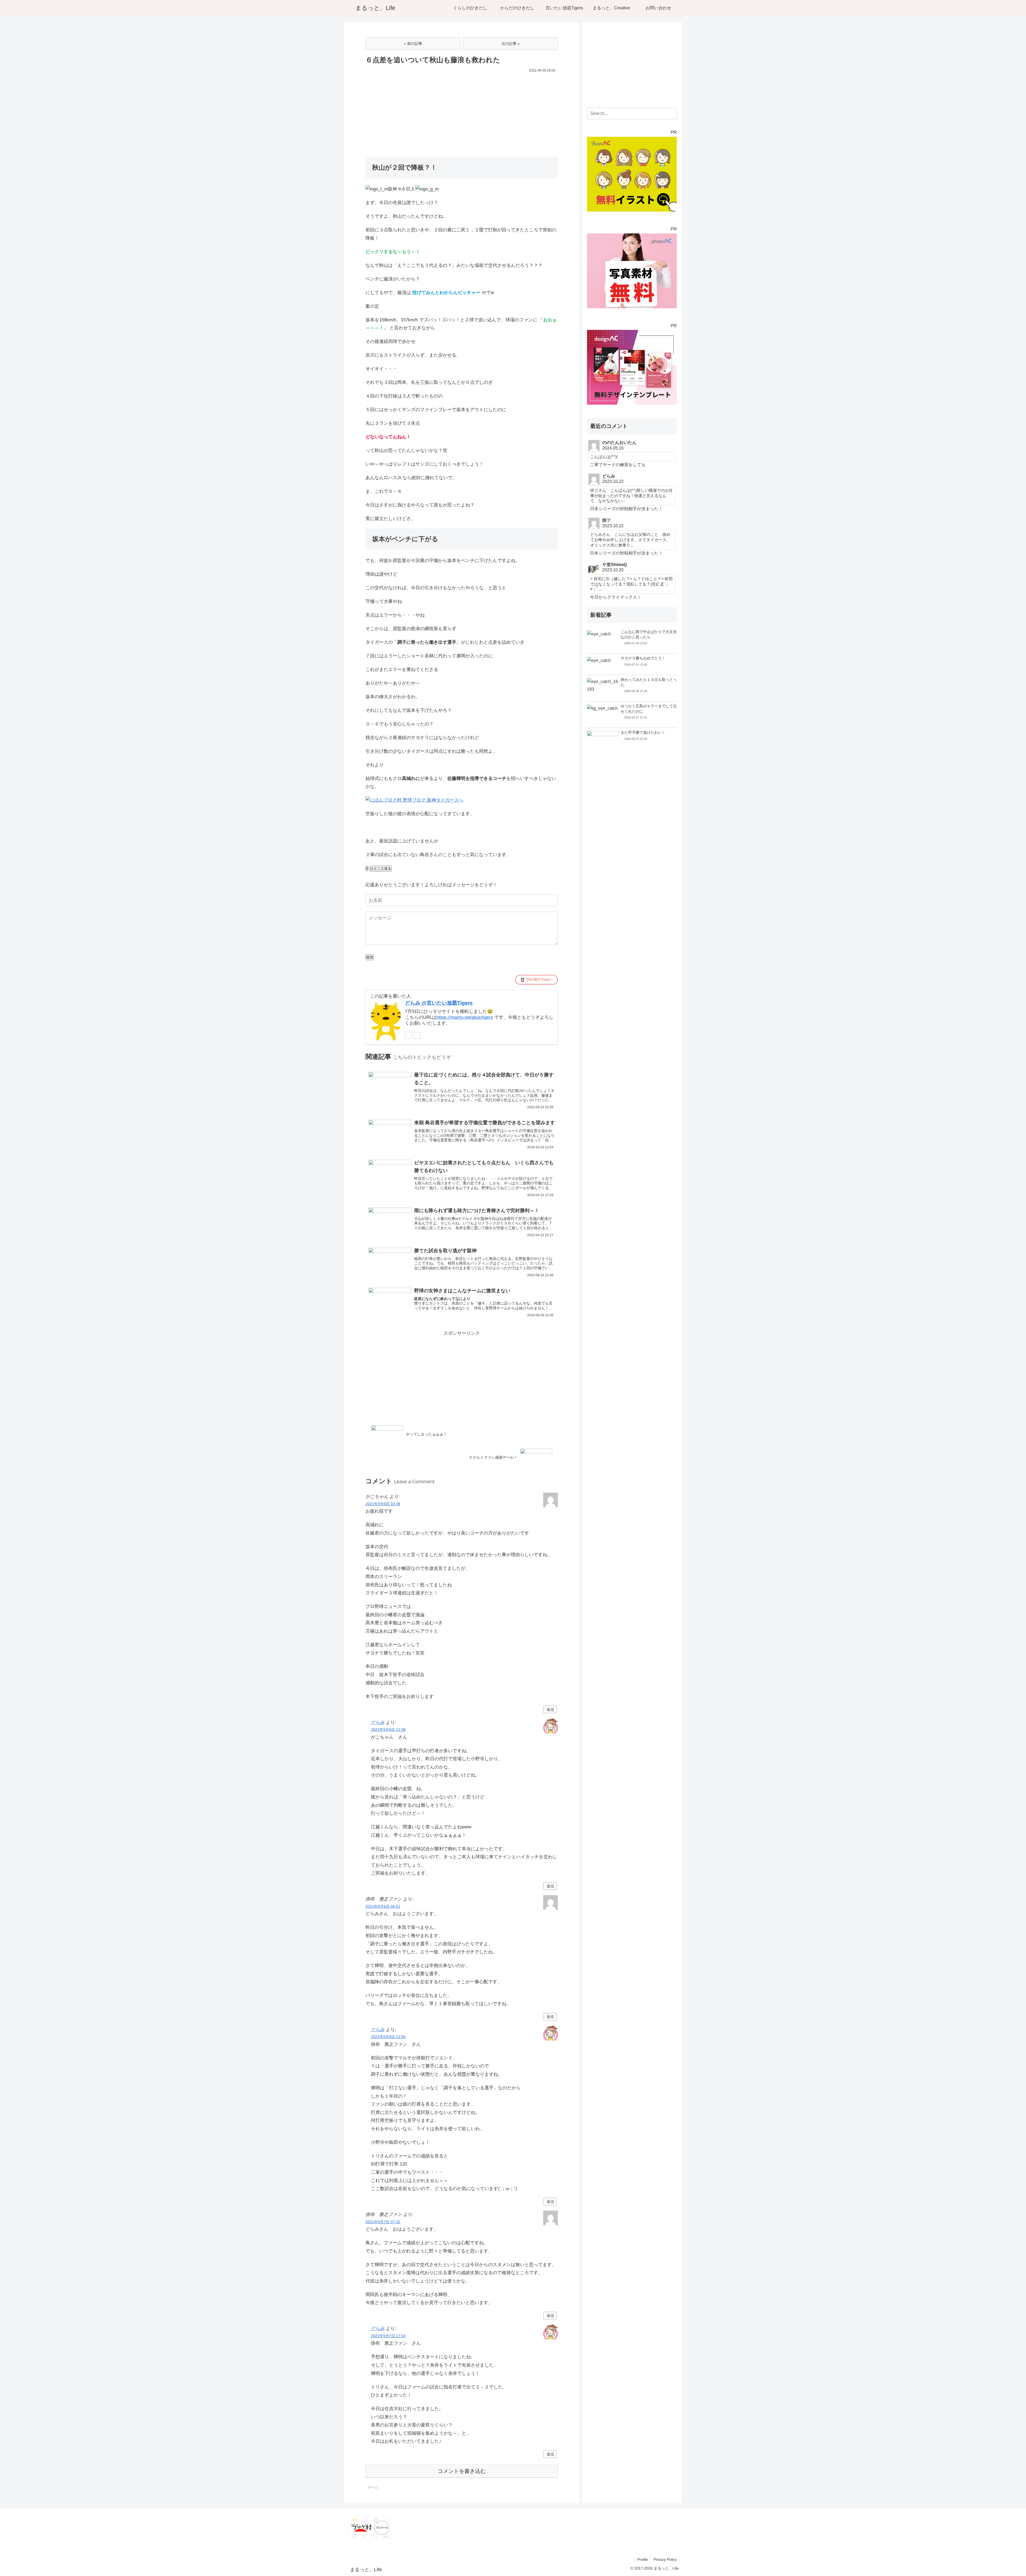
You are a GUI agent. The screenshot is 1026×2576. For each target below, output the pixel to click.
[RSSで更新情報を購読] (417, 1035)
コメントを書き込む (462, 2471)
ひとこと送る (381, 869)
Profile (643, 2559)
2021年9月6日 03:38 (383, 1504)
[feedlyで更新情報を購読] (409, 1035)
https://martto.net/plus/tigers (465, 1017)
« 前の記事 (413, 44)
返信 (550, 1709)
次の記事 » (511, 44)
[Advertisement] (462, 114)
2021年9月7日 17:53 (388, 2336)
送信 (370, 957)
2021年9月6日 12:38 (388, 1730)
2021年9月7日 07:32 (383, 2222)
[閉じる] (366, 878)
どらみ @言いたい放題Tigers (439, 1003)
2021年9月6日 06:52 (383, 1906)
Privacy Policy (665, 2559)
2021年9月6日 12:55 (388, 2037)
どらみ (378, 1722)
